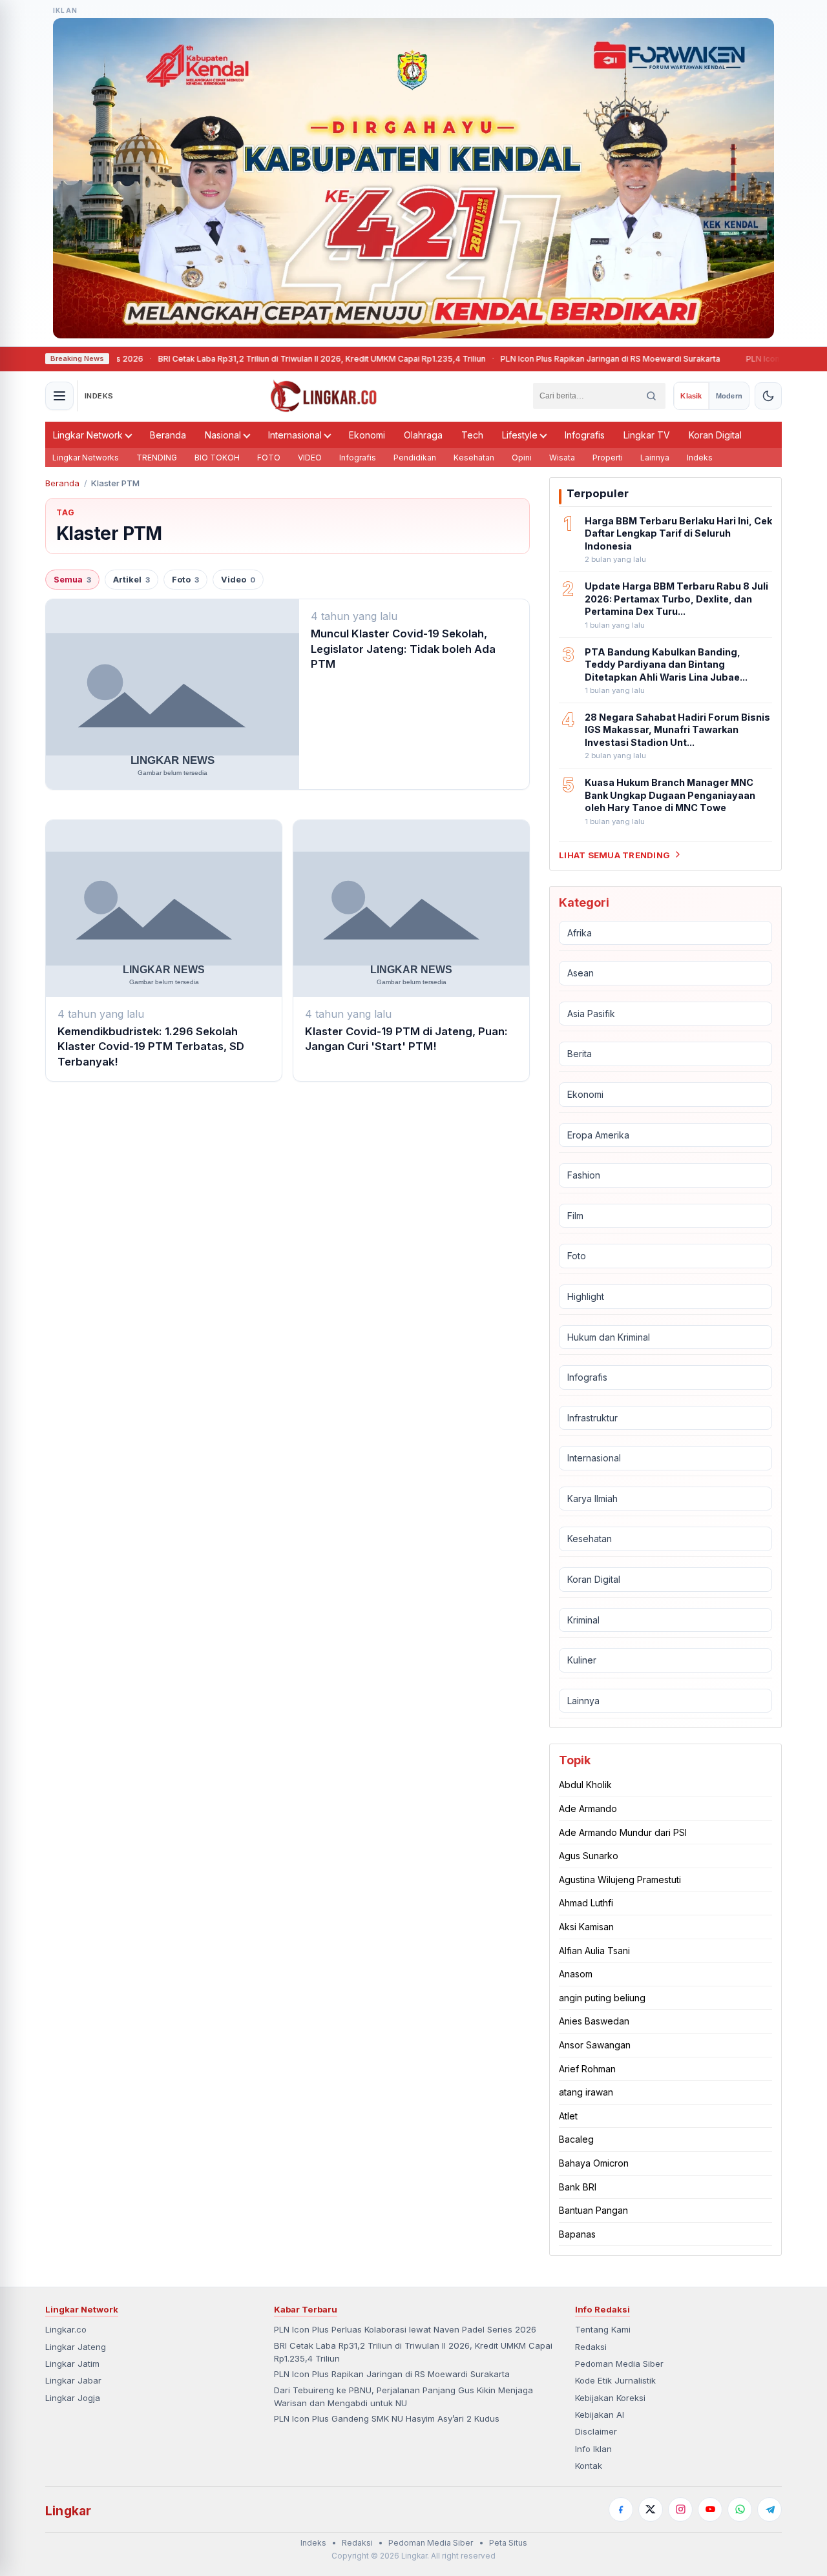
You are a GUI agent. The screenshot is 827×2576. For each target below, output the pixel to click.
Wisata (562, 458)
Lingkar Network (88, 435)
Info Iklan (593, 2449)
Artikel (131, 580)
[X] (651, 2509)
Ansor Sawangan (595, 2045)
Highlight (586, 1296)
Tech (472, 435)
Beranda (168, 435)
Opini (522, 458)
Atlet (568, 2116)
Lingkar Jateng (76, 2347)
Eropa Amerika (598, 1134)
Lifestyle (520, 435)
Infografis (585, 435)
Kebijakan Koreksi (610, 2398)
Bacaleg (576, 2139)
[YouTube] (710, 2509)
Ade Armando (588, 1808)
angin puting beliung (602, 1998)
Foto (185, 580)
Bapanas (577, 2234)
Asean (581, 973)
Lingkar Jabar (73, 2380)
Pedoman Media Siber (619, 2364)
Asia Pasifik (591, 1014)
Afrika (580, 932)
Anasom (576, 1974)
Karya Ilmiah (592, 1499)
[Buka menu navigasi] (59, 396)
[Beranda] (324, 396)
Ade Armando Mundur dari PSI (623, 1832)
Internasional (295, 435)
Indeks (700, 458)
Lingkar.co (66, 2329)
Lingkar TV (647, 435)
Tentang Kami (603, 2329)
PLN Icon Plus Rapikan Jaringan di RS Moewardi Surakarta (560, 359)
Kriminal (583, 1620)
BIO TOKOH (217, 458)
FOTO (269, 458)
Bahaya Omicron (594, 2163)
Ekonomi (367, 435)
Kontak (589, 2466)
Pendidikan (415, 458)
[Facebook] (621, 2509)
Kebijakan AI (600, 2415)
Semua (72, 580)
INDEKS (99, 396)
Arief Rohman (587, 2068)
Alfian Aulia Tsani (594, 1951)
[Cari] (651, 396)
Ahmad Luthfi (586, 1903)
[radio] (691, 396)
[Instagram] (680, 2509)
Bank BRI (578, 2186)
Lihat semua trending (614, 854)
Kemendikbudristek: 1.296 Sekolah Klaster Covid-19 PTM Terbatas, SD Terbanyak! (151, 1046)
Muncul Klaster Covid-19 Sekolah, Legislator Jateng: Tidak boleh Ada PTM (403, 649)
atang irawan (586, 2092)
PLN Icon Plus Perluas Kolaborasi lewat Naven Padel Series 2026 (405, 2329)
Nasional (223, 435)
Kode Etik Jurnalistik (615, 2380)
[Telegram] (769, 2509)
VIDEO (310, 458)
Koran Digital (715, 435)
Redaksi (591, 2347)
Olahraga (423, 435)
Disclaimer (596, 2431)
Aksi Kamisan (586, 1927)
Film (575, 1216)
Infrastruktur (592, 1418)
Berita (580, 1054)
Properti (608, 458)
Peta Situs (508, 2543)
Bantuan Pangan (593, 2210)
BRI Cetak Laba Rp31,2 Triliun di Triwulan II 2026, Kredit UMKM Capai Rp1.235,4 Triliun (271, 359)
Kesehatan (474, 458)
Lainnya (655, 458)
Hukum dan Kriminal (609, 1336)
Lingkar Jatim (72, 2364)
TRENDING (157, 458)
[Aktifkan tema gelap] (768, 396)
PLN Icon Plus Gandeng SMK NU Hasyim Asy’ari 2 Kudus (387, 2418)
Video (238, 580)
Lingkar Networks (86, 458)
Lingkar (68, 2511)
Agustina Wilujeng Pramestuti (620, 1880)
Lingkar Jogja (73, 2398)
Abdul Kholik (585, 1785)
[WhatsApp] (740, 2509)
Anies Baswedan (594, 2021)
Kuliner (582, 1660)
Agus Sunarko (589, 1856)
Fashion (584, 1175)
